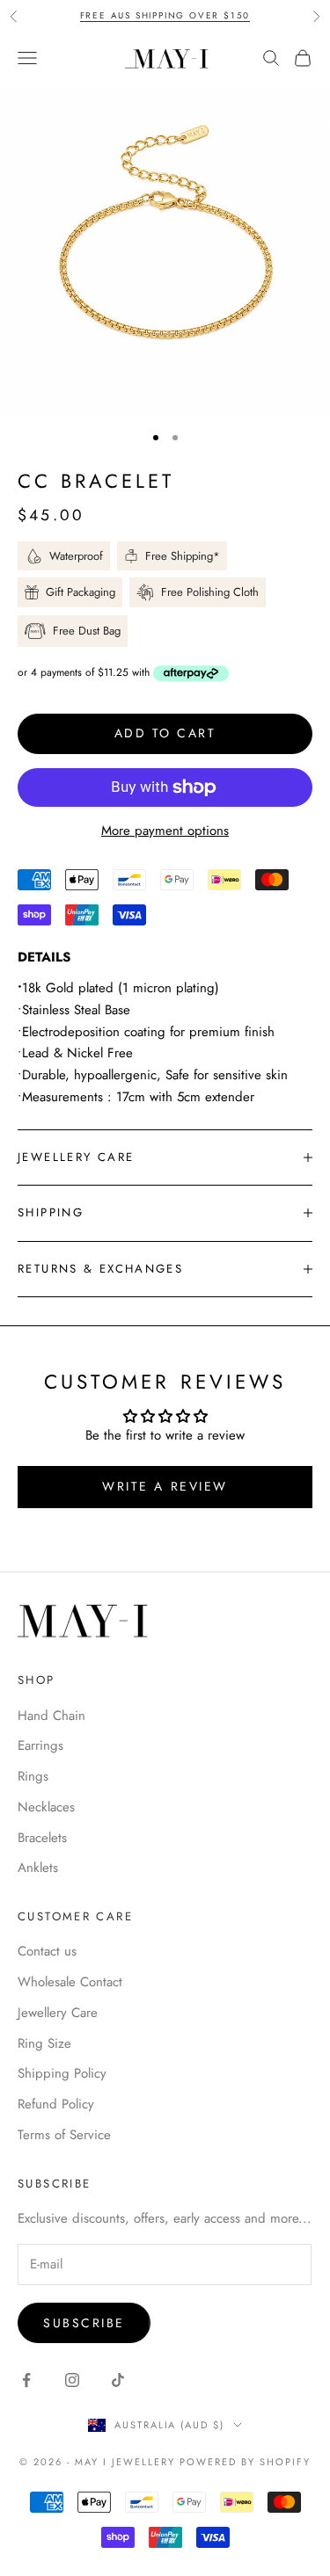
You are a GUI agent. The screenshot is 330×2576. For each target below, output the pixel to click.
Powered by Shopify (245, 2462)
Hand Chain (51, 1716)
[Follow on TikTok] (118, 2380)
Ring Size (44, 2043)
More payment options (165, 831)
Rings (33, 1776)
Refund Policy (56, 2104)
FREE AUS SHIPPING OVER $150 (165, 15)
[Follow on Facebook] (26, 2380)
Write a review (165, 1486)
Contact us (47, 1951)
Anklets (38, 1868)
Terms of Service (64, 2135)
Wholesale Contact (70, 1982)
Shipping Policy (62, 2073)
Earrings (40, 1745)
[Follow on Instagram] (72, 2380)
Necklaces (46, 1807)
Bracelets (42, 1838)
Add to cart (165, 733)
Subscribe (84, 2323)
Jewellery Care (58, 2013)
